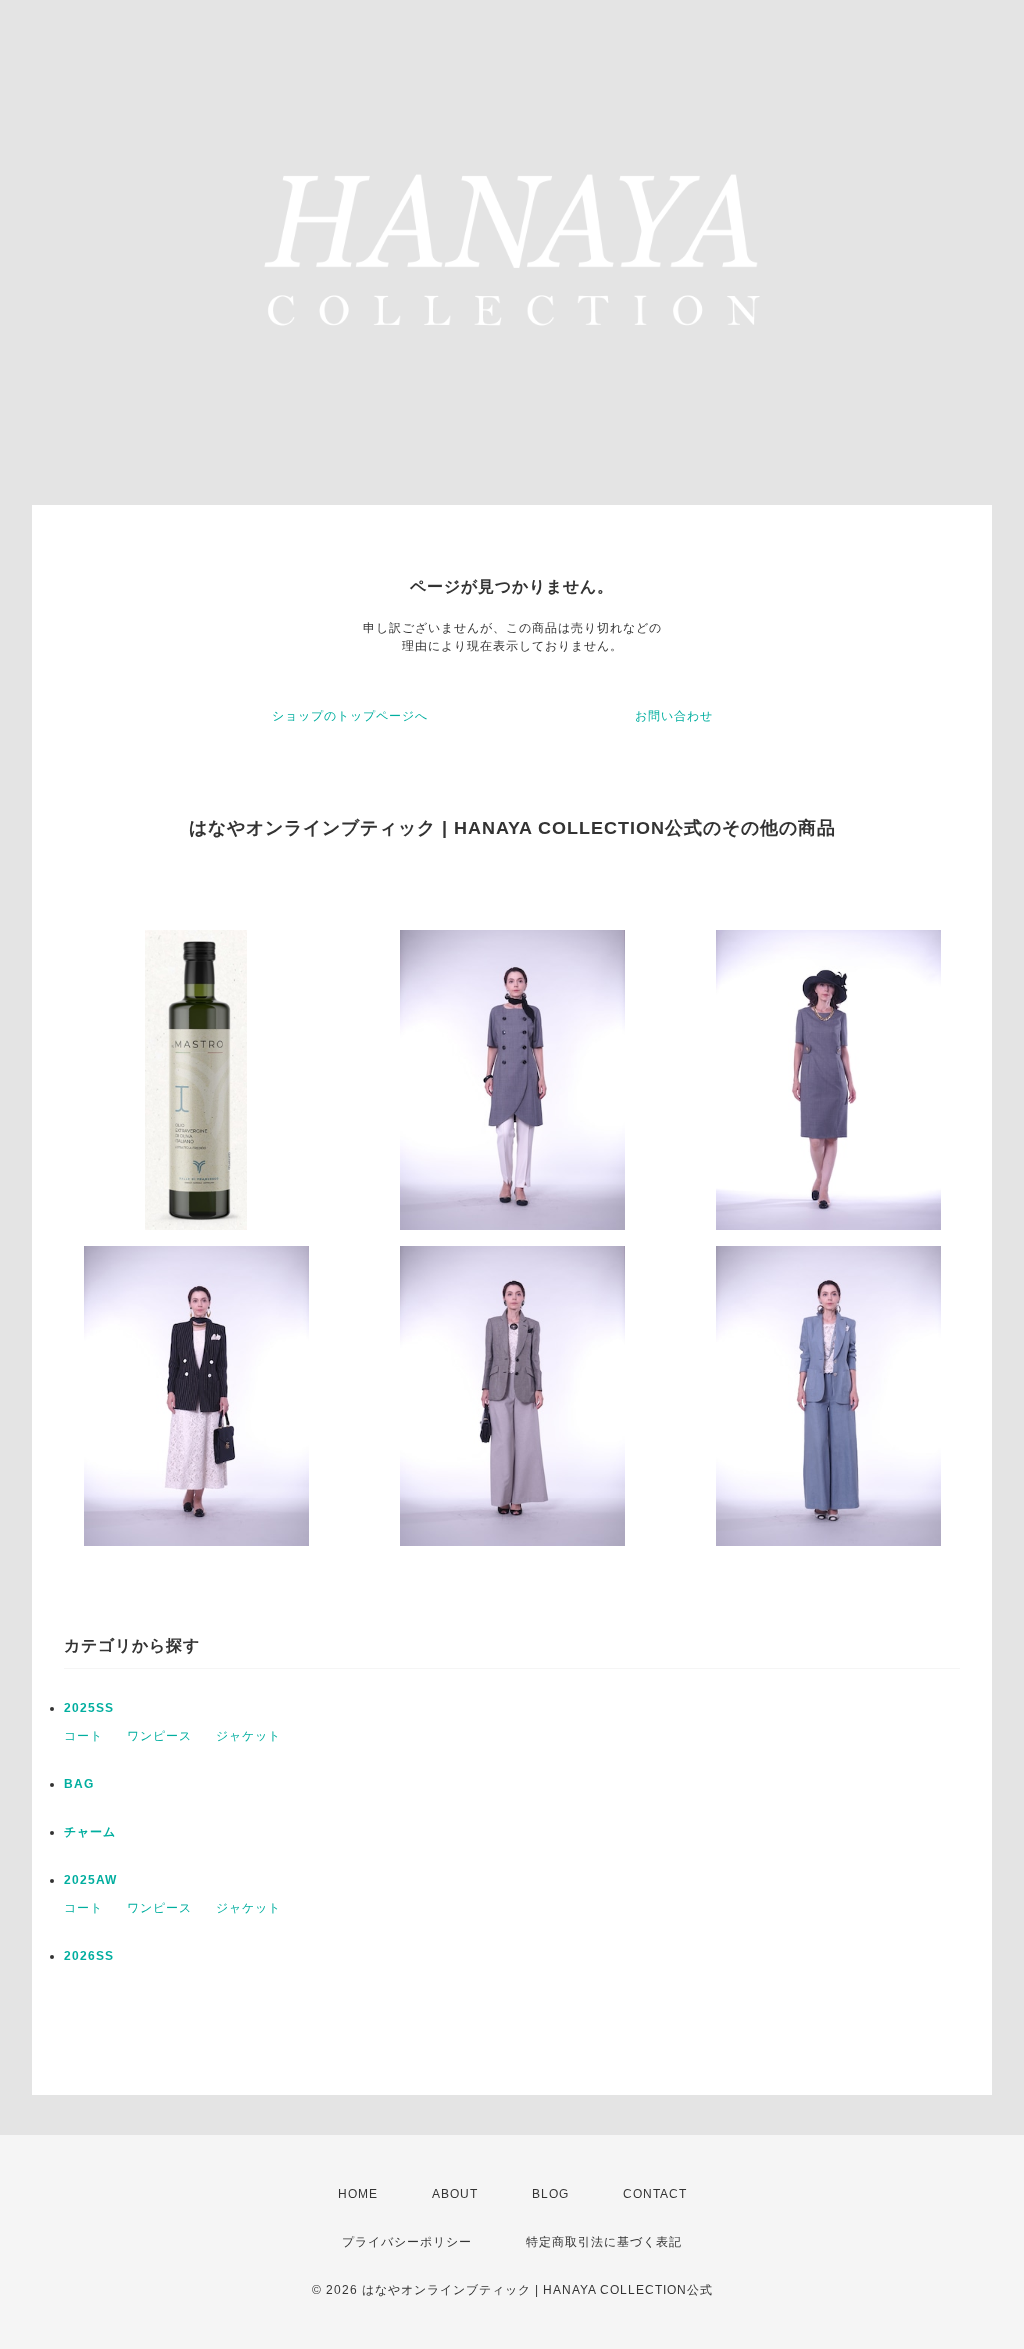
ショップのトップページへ (350, 716)
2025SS (89, 1708)
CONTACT (655, 2194)
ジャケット (248, 1736)
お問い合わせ (674, 716)
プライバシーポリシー (407, 2242)
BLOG (550, 2194)
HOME (358, 2194)
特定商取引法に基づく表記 (604, 2242)
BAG (79, 1784)
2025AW (90, 1880)
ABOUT (455, 2194)
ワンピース (159, 1736)
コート (83, 1736)
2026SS (89, 1956)
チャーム (90, 1832)
